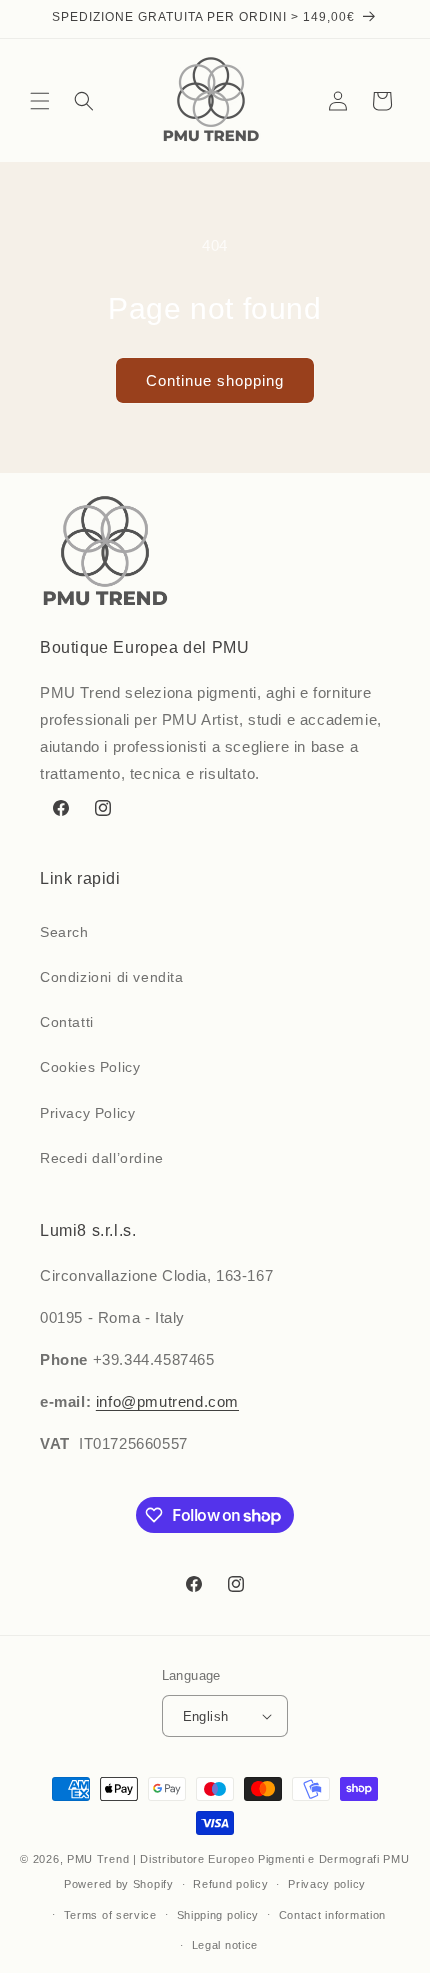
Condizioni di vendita (112, 977)
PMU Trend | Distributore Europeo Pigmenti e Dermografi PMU (238, 1859)
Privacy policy (327, 1884)
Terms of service (110, 1915)
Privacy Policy (87, 1113)
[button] (40, 101)
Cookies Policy (90, 1067)
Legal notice (225, 1945)
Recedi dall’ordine (102, 1158)
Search (64, 932)
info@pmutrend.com (167, 1401)
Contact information (332, 1915)
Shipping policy (218, 1915)
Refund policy (230, 1884)
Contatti (67, 1022)
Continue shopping (215, 380)
